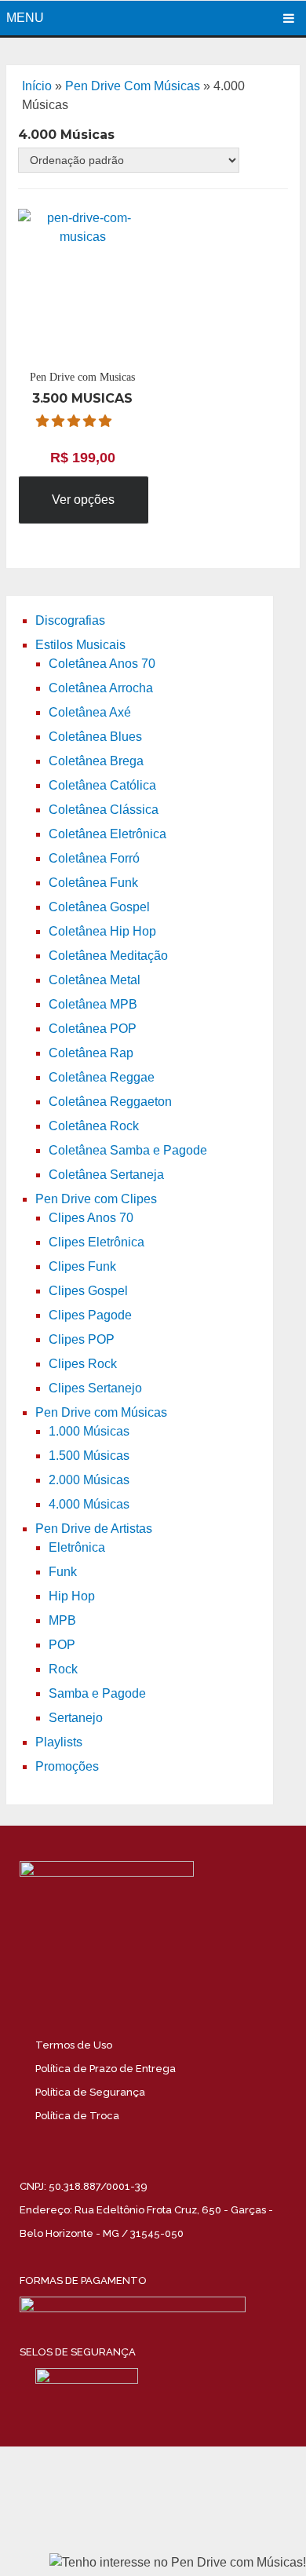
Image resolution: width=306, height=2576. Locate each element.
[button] (75, 421)
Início (37, 86)
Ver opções (83, 500)
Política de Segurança (90, 2092)
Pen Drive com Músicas (133, 86)
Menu (25, 18)
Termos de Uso (74, 2045)
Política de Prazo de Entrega (106, 2069)
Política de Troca (77, 2116)
